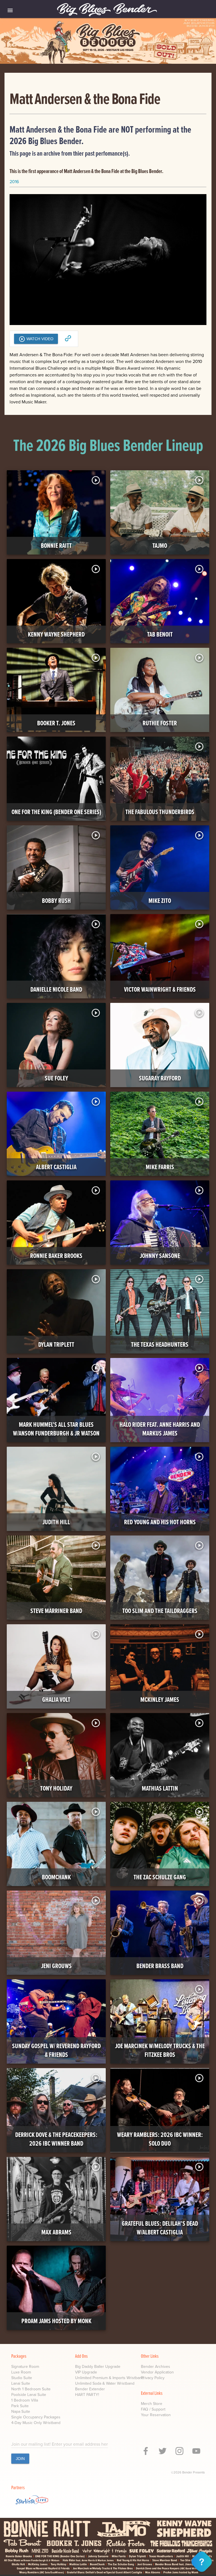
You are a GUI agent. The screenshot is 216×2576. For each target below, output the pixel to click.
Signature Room (25, 2367)
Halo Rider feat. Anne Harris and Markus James (160, 1429)
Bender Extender (90, 2389)
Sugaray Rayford (160, 1078)
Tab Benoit (160, 634)
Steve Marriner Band (56, 1611)
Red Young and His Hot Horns (160, 1522)
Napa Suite (21, 2412)
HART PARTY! (87, 2395)
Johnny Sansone (160, 1256)
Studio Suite (22, 2378)
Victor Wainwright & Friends (160, 990)
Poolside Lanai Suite (29, 2395)
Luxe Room (21, 2372)
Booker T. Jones (56, 723)
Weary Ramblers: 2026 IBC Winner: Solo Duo (160, 2139)
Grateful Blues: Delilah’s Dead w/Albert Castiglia (160, 2228)
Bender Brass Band (160, 1966)
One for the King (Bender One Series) (56, 812)
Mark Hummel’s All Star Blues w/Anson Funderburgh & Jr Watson (56, 1429)
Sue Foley (56, 1078)
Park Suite (20, 2406)
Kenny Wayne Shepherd (56, 634)
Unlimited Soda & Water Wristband (105, 2383)
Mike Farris (160, 1167)
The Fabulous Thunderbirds (160, 812)
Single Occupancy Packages (36, 2417)
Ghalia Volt (56, 1700)
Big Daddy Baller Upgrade (98, 2367)
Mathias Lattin (160, 1788)
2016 (14, 182)
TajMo (160, 546)
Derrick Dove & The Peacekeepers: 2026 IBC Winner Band (56, 2139)
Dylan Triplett (56, 1345)
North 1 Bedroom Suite (31, 2389)
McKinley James (160, 1700)
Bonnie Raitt (56, 546)
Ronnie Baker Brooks (56, 1256)
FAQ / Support (153, 2409)
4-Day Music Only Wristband (36, 2423)
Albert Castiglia (56, 1167)
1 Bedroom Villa (25, 2400)
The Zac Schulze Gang (160, 1877)
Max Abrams (56, 2232)
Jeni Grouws (56, 1966)
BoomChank (56, 1877)
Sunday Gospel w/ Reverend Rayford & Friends (56, 2050)
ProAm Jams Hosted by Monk (56, 2321)
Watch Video (36, 339)
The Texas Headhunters (160, 1345)
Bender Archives (156, 2367)
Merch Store (152, 2404)
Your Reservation (156, 2415)
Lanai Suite (21, 2383)
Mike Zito (160, 901)
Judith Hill (56, 1522)
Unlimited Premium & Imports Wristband (110, 2378)
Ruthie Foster (160, 723)
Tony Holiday (56, 1788)
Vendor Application (157, 2372)
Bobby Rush (56, 901)
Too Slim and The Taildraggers (160, 1611)
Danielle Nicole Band (56, 990)
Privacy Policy (153, 2378)
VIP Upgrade (86, 2372)
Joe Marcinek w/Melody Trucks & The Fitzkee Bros (160, 2050)
